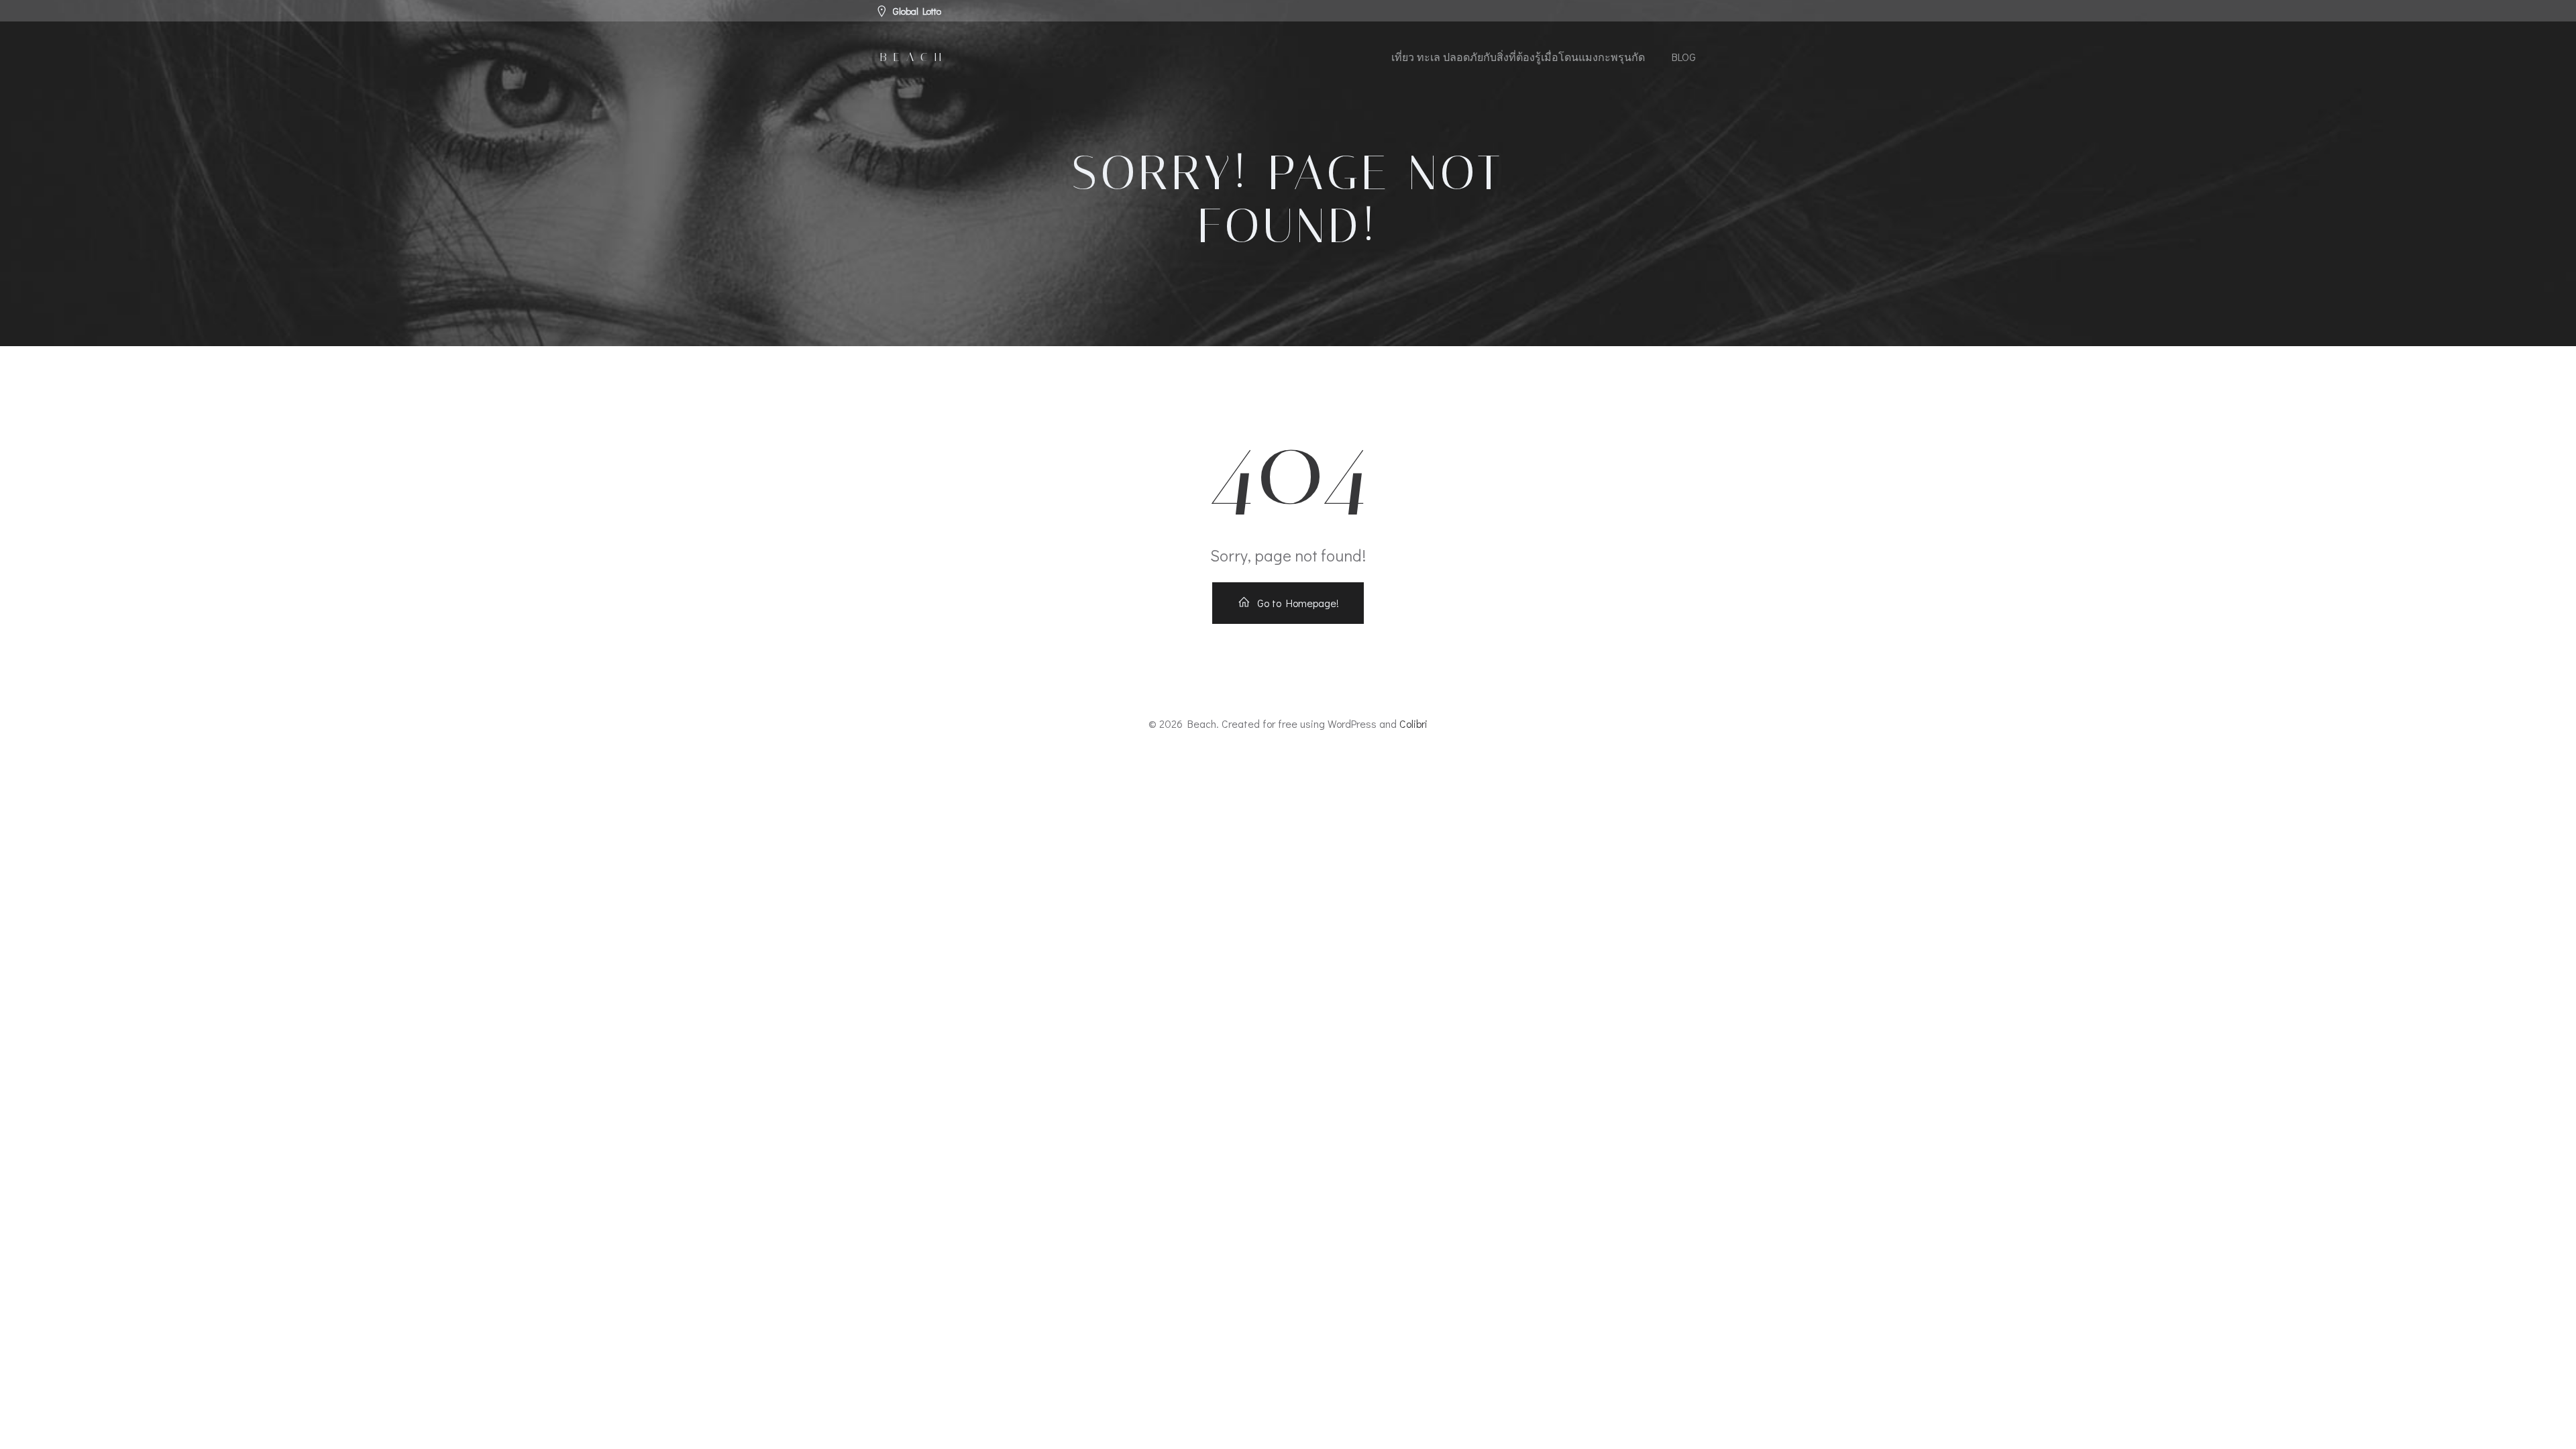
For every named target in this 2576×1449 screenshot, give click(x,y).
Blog (1684, 57)
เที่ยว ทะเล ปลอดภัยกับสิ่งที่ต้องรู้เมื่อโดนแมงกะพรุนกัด (1518, 57)
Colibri (1413, 723)
